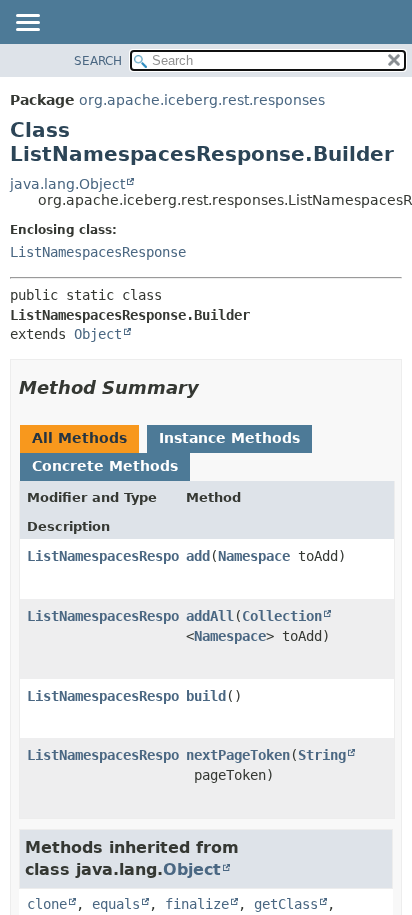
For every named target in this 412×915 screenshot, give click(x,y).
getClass (286, 904)
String (322, 755)
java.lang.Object (67, 184)
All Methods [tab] (79, 438)
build (206, 696)
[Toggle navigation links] (27, 24)
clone (47, 904)
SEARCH (98, 61)
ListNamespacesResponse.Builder (147, 556)
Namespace (254, 556)
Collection (282, 616)
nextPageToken (238, 755)
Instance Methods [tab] (229, 438)
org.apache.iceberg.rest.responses (202, 100)
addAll (210, 616)
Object (98, 334)
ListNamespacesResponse (98, 252)
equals (116, 904)
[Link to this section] (213, 387)
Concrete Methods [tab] (105, 466)
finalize (197, 904)
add (198, 556)
